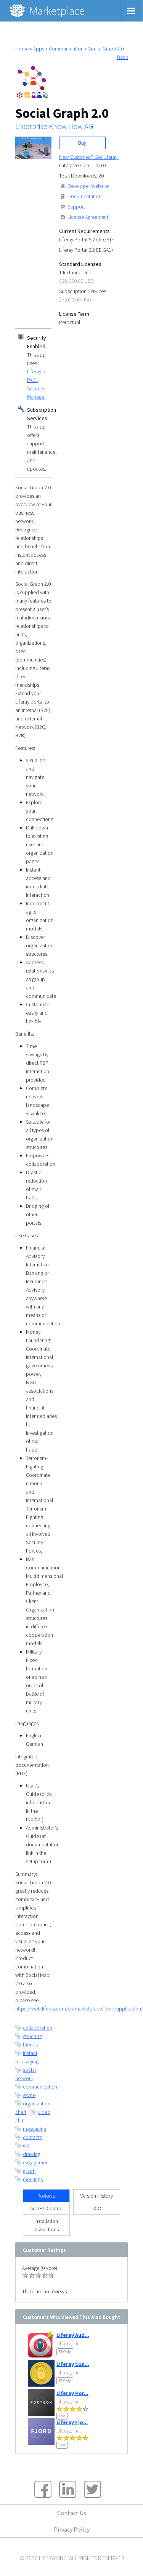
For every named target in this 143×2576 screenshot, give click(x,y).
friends (30, 2045)
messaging (35, 2129)
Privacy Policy (72, 2529)
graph (29, 2171)
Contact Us (72, 2513)
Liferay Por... (72, 2393)
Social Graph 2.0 (106, 49)
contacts (32, 2137)
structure (32, 2036)
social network (26, 2074)
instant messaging (27, 2057)
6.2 (26, 2146)
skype (29, 2095)
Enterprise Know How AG (54, 126)
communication (40, 2087)
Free (62, 2416)
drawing (32, 2154)
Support (76, 207)
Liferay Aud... (73, 2335)
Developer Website (88, 186)
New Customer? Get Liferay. (89, 157)
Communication (66, 49)
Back (122, 57)
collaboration (38, 2028)
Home (22, 49)
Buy (82, 143)
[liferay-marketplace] (48, 11)
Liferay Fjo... (72, 2422)
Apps (39, 49)
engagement (36, 2162)
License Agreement (88, 217)
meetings (33, 2179)
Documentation (84, 196)
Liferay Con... (73, 2364)
